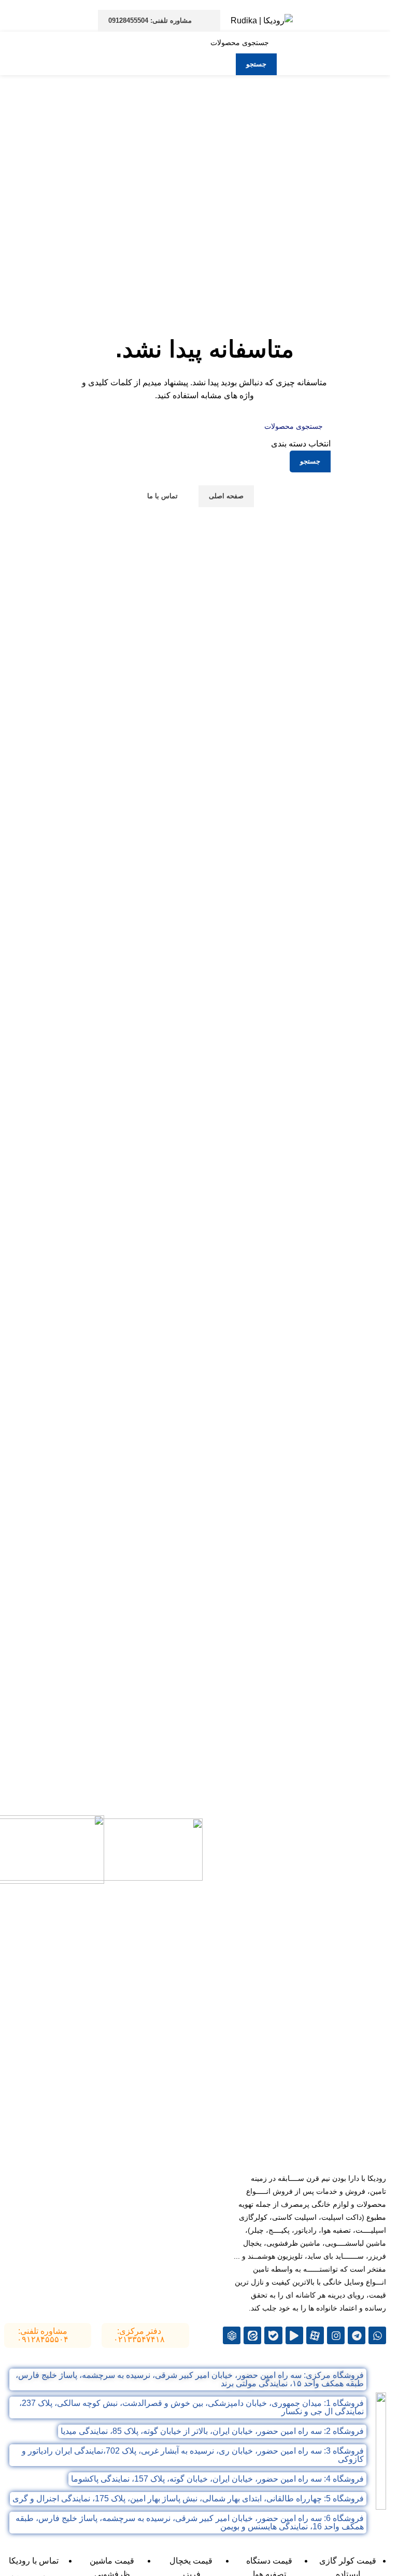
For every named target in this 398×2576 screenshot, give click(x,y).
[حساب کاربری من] (14, 21)
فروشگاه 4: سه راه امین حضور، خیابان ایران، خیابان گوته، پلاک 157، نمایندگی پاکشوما (217, 2479)
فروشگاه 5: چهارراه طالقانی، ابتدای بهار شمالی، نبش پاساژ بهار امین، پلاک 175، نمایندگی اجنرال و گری (188, 2498)
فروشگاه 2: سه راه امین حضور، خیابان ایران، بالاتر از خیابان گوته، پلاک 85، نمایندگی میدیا (212, 2431)
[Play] (294, 2335)
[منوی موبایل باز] (378, 21)
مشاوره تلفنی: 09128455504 (150, 20)
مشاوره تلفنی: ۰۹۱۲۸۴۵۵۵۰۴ (43, 2335)
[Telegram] (357, 2335)
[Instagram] (336, 2335)
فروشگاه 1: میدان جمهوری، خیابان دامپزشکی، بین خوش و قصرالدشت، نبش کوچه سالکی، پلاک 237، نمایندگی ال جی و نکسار (191, 2407)
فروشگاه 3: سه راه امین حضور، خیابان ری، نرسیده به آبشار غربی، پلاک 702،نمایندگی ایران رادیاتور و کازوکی (193, 2455)
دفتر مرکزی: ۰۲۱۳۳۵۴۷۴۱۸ (139, 2335)
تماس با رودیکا (34, 2561)
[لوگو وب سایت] (262, 20)
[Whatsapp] (377, 2335)
